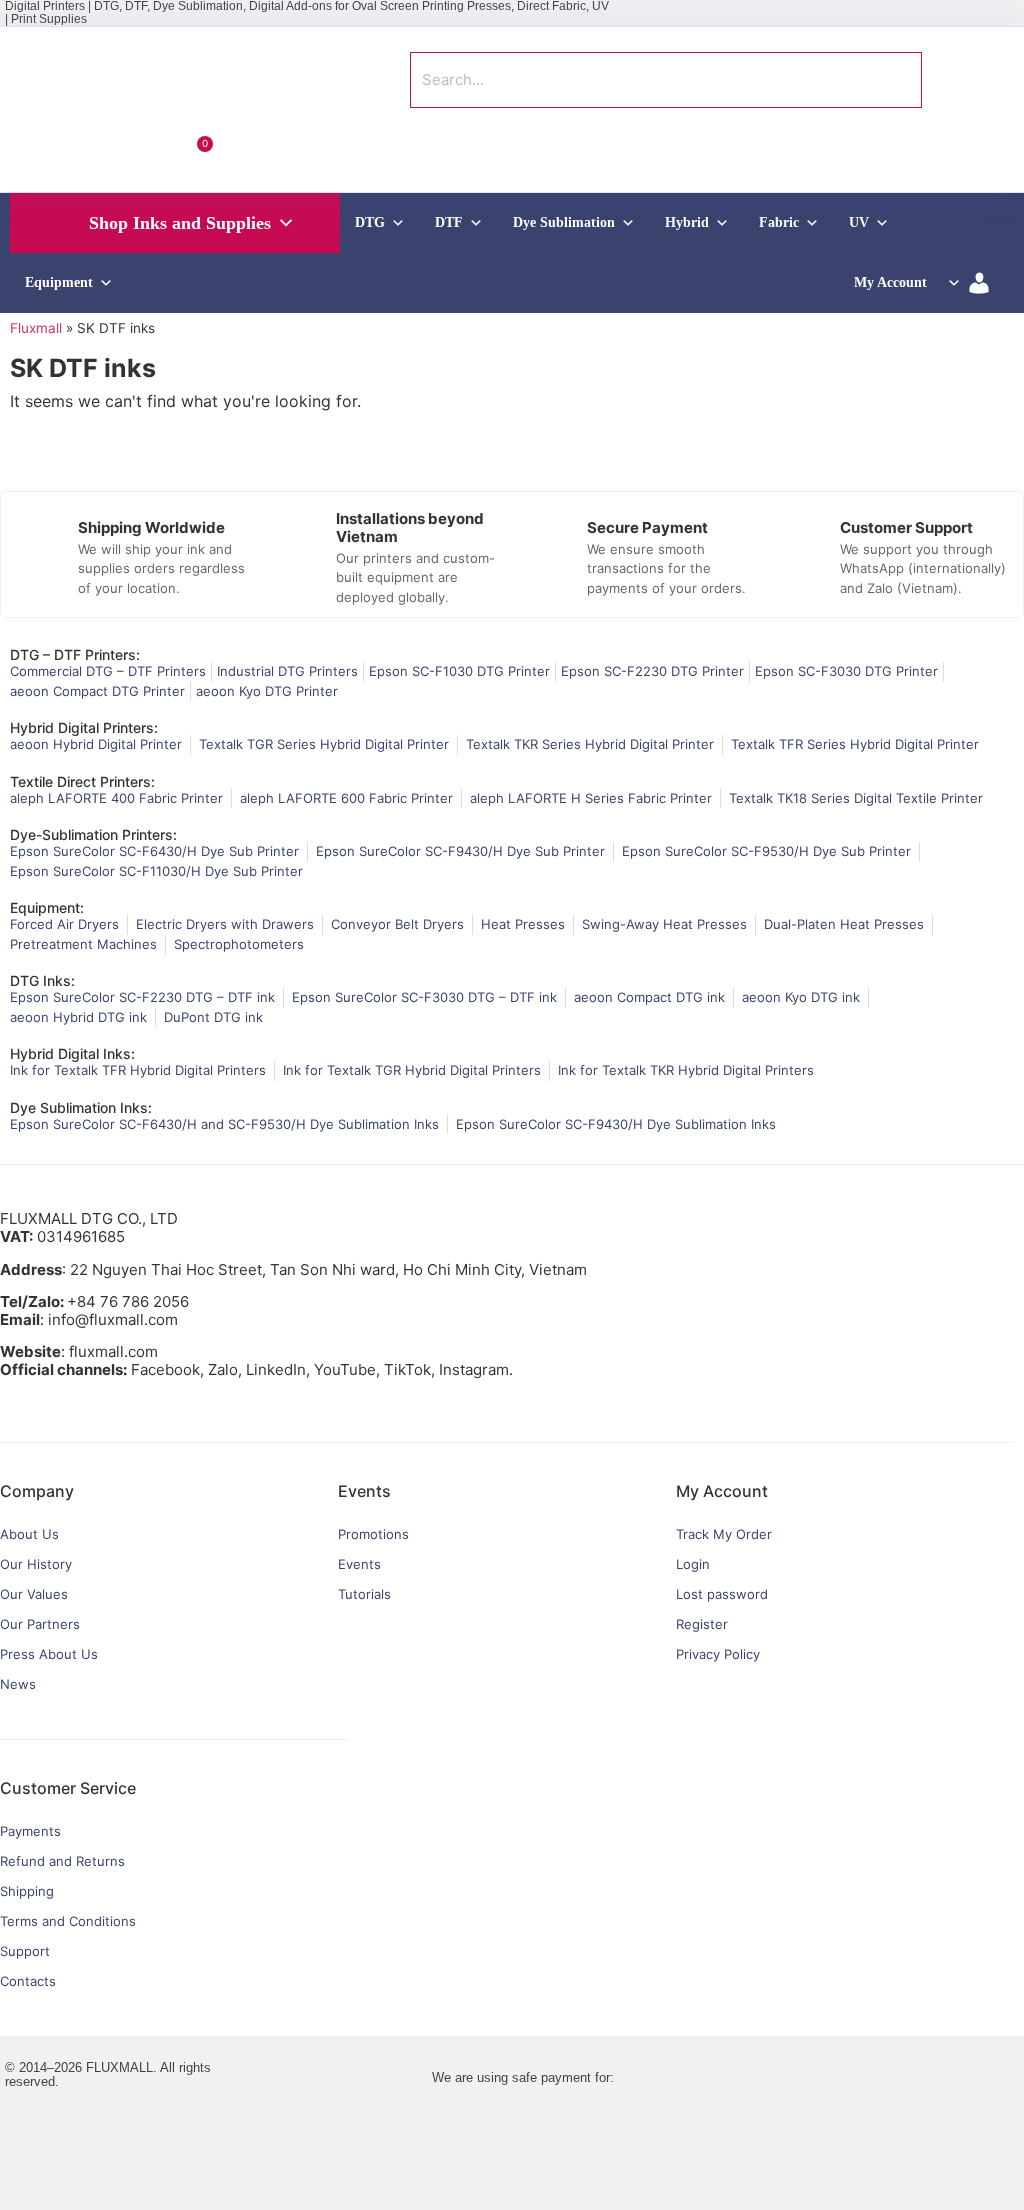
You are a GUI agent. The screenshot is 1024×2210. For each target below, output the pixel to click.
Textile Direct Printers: (82, 781)
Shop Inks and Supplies (180, 223)
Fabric (779, 222)
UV (859, 222)
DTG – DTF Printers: (75, 654)
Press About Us (49, 1654)
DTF (449, 222)
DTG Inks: (42, 980)
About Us (29, 1534)
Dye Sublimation (564, 222)
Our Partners (40, 1624)
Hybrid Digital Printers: (84, 727)
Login (693, 1564)
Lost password (722, 1594)
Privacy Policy (718, 1654)
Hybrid (687, 222)
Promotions (373, 1534)
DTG (370, 222)
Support (25, 1951)
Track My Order (724, 1534)
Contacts (28, 1981)
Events (359, 1564)
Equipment (59, 282)
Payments (30, 1831)
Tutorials (364, 1594)
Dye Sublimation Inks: (81, 1107)
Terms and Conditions (68, 1921)
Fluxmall (36, 328)
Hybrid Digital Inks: (72, 1053)
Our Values (34, 1594)
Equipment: (47, 907)
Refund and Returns (62, 1861)
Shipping (27, 1891)
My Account (890, 282)
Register (702, 1624)
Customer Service (68, 1788)
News (18, 1684)
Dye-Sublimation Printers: (93, 834)
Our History (36, 1564)
